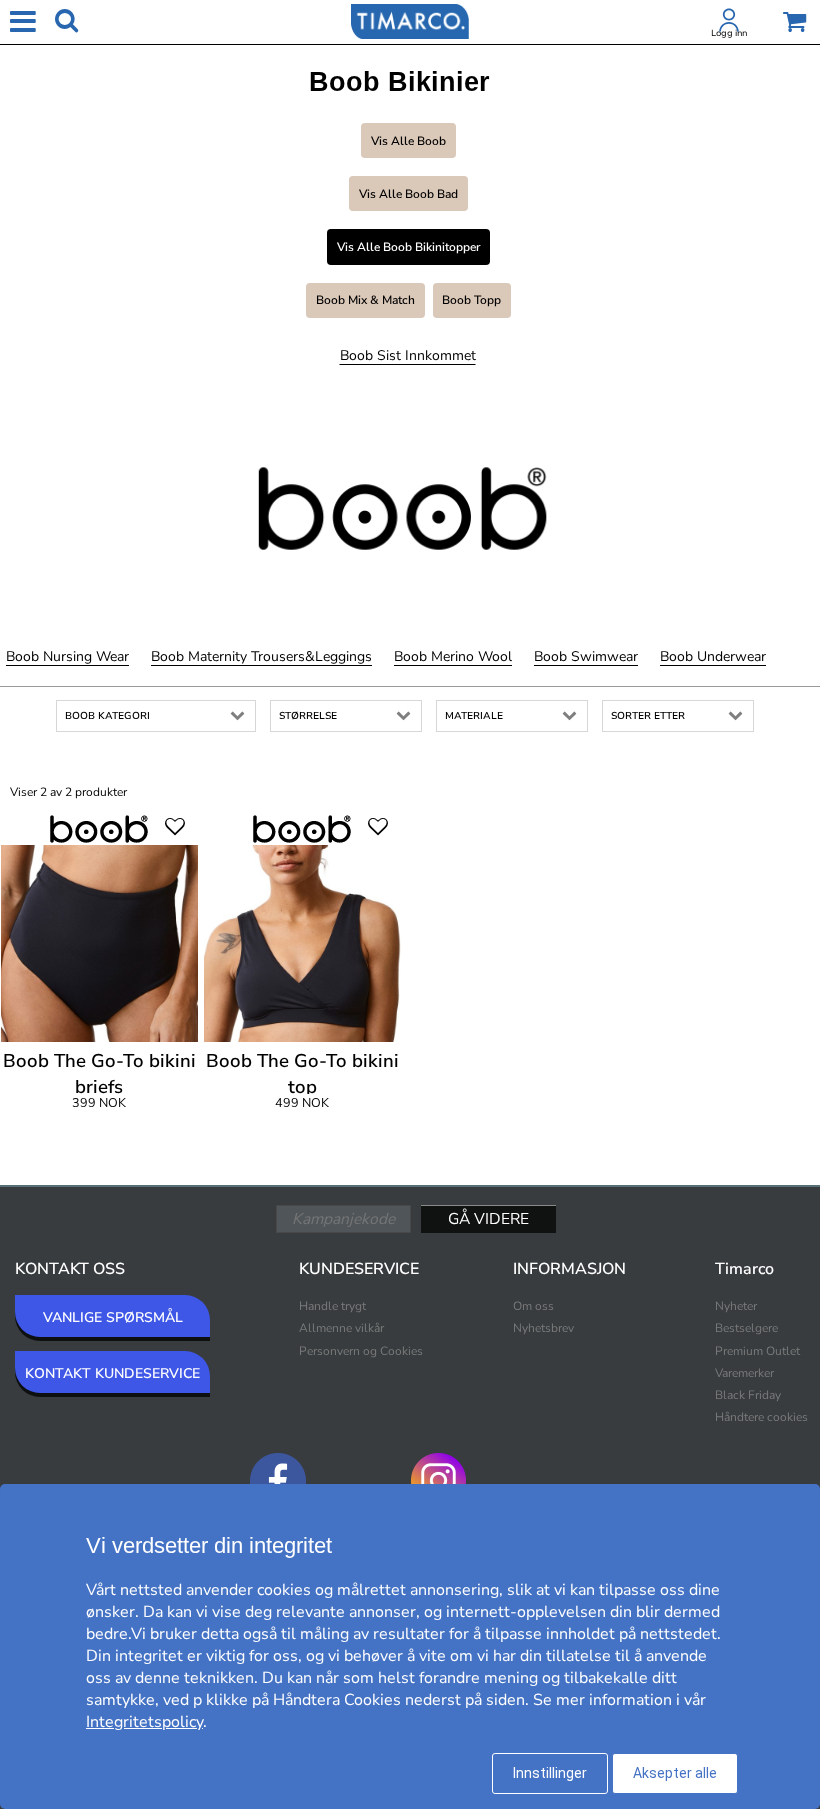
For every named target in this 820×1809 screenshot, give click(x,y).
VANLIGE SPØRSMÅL (113, 1317)
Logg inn (729, 33)
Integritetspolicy (144, 1722)
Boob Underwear (713, 656)
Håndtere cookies (761, 1417)
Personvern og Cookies (361, 1351)
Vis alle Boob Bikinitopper (408, 247)
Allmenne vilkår (341, 1328)
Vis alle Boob (408, 141)
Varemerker (744, 1373)
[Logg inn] (729, 24)
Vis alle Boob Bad (408, 194)
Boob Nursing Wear (67, 656)
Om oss (533, 1306)
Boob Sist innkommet (408, 355)
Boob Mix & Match (365, 300)
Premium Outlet (757, 1351)
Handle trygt (332, 1306)
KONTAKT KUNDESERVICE (112, 1373)
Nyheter (736, 1306)
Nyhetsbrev (543, 1328)
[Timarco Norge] (410, 20)
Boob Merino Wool (453, 656)
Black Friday (748, 1395)
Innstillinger (550, 1773)
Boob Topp (471, 300)
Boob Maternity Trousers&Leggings (261, 656)
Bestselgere (746, 1328)
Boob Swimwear (586, 656)
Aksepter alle (675, 1773)
